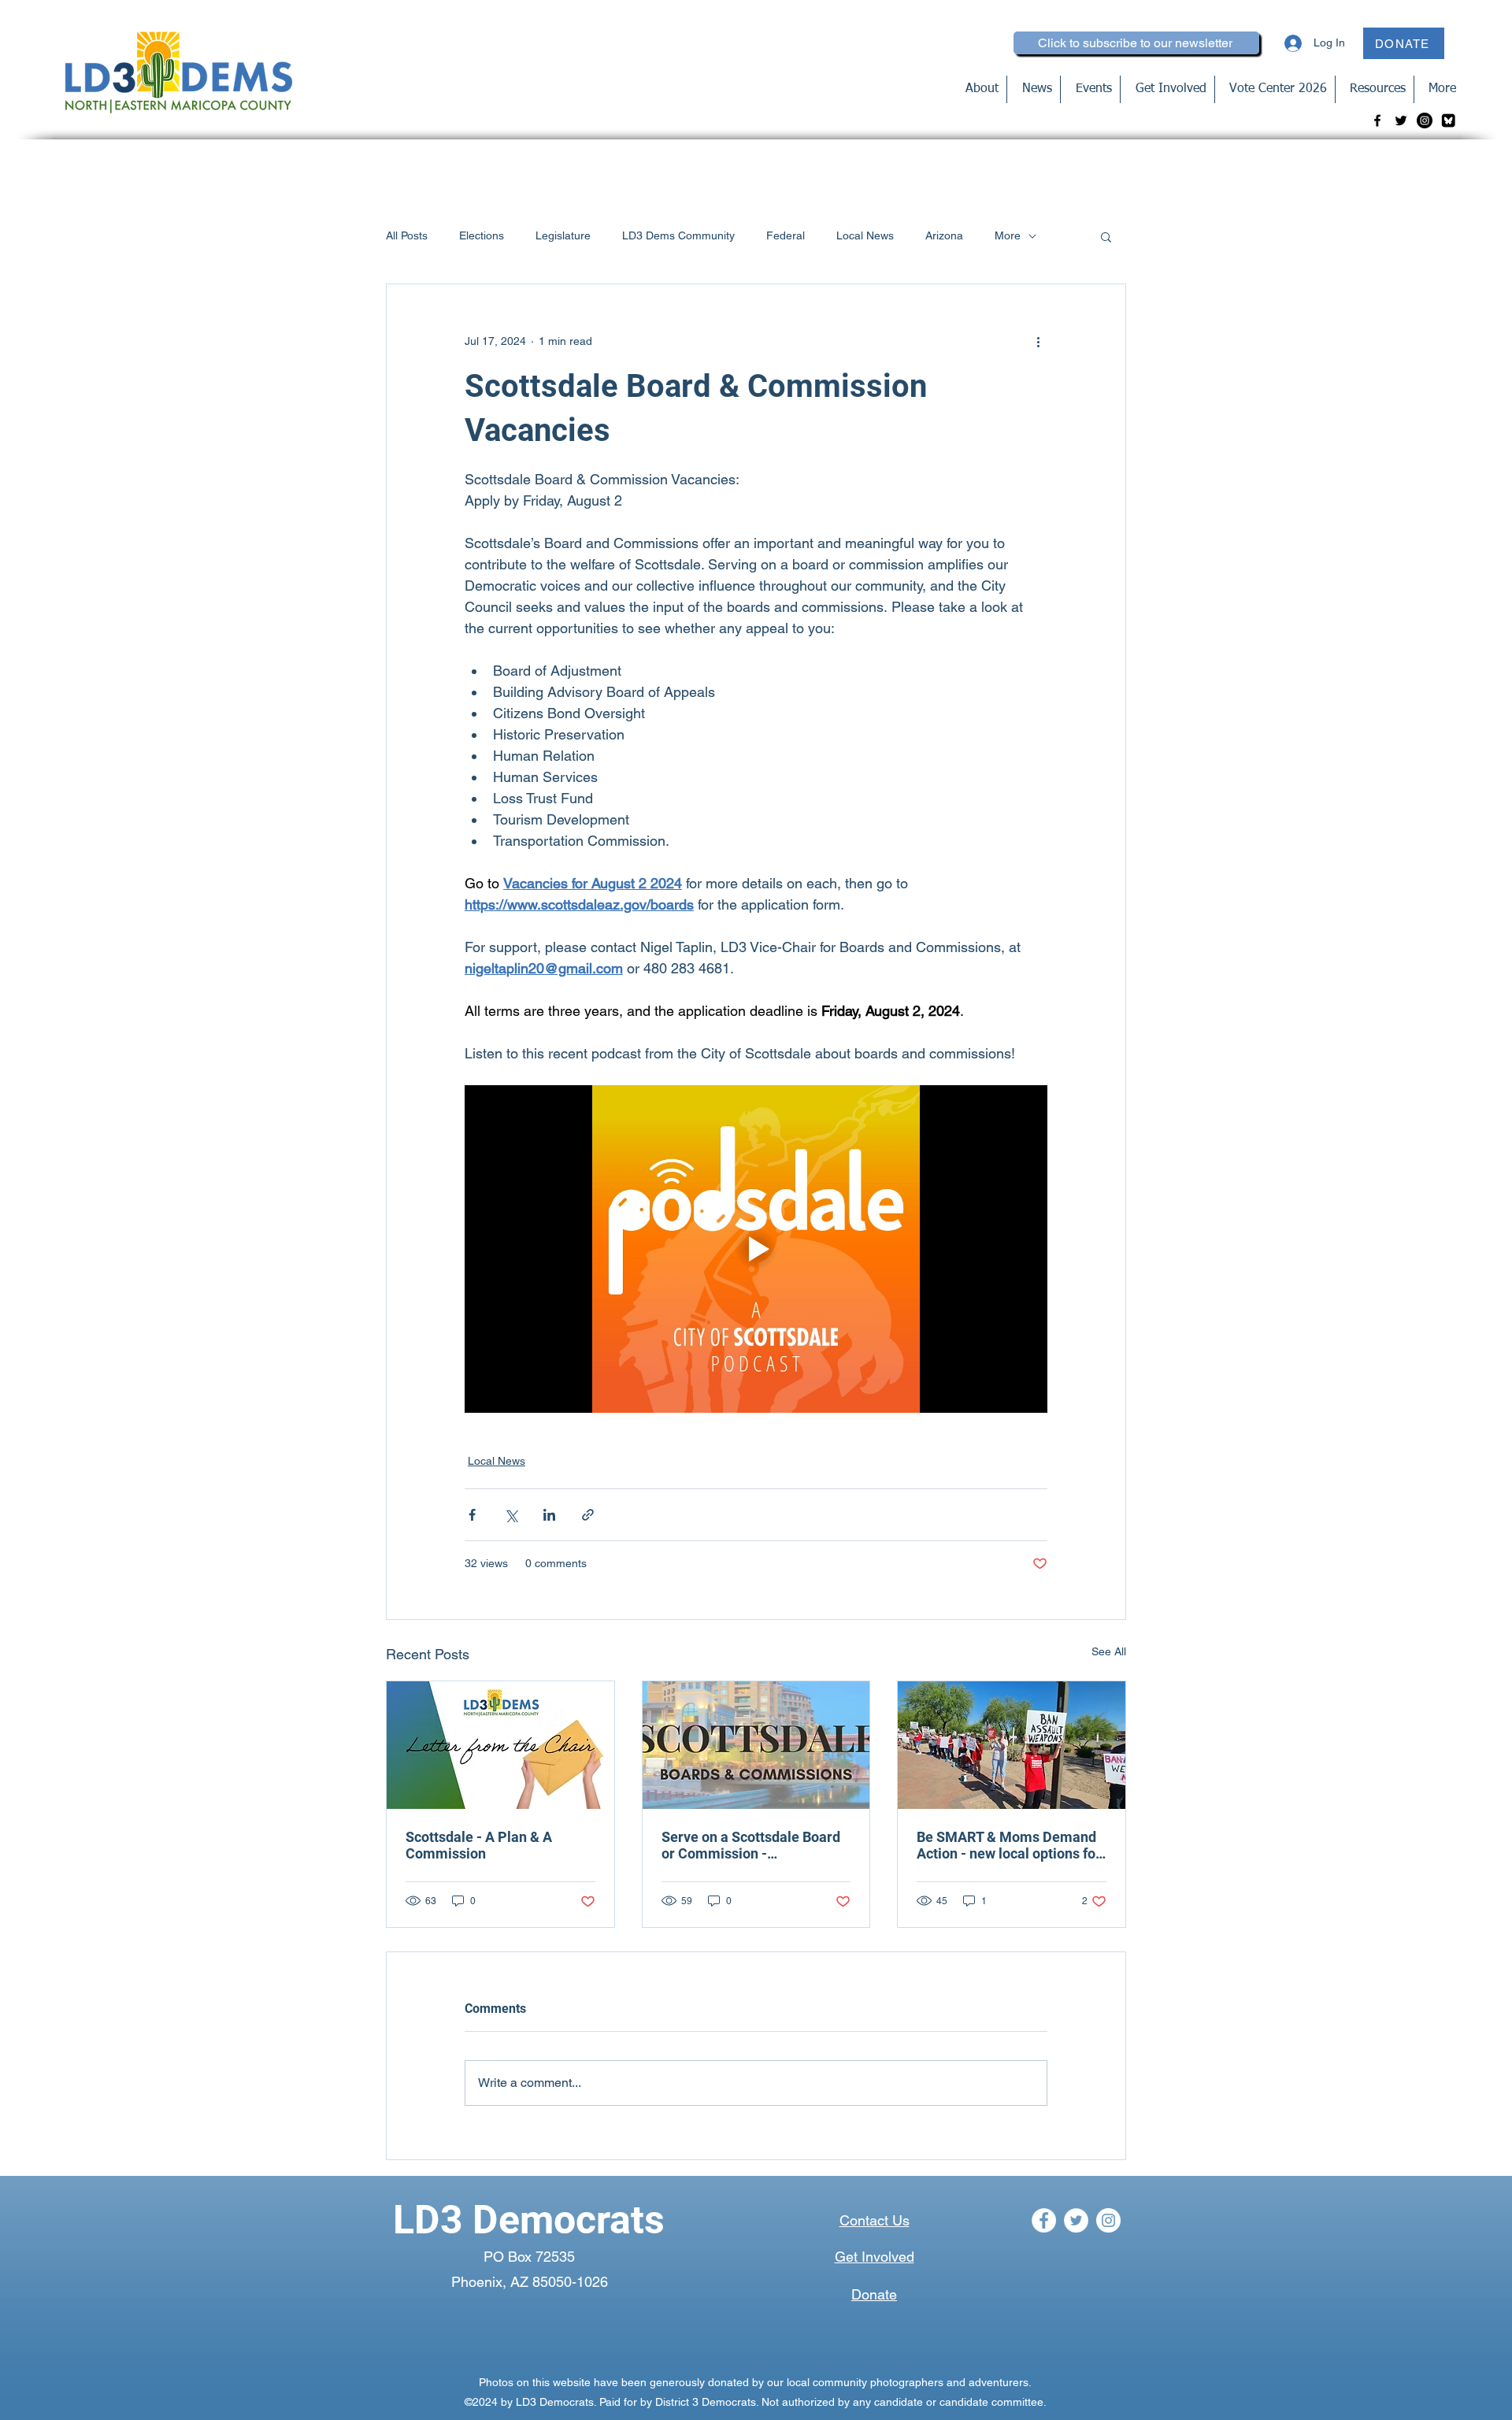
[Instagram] (1425, 120)
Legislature (563, 235)
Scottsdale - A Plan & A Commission (479, 1845)
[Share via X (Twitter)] (511, 1515)
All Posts (407, 235)
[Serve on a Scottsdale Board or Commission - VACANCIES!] (756, 1745)
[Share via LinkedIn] (549, 1515)
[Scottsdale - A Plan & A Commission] (500, 1745)
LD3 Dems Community (678, 235)
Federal (786, 235)
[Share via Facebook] (472, 1515)
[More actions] (1038, 341)
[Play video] (756, 1249)
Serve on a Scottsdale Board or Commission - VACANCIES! (751, 1845)
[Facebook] (1377, 120)
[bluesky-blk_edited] (1448, 120)
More (1008, 235)
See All (1109, 1651)
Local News (865, 235)
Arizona (944, 235)
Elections (482, 235)
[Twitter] (1401, 120)
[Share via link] (588, 1515)
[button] (1106, 236)
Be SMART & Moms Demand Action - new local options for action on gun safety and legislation (1009, 1845)
